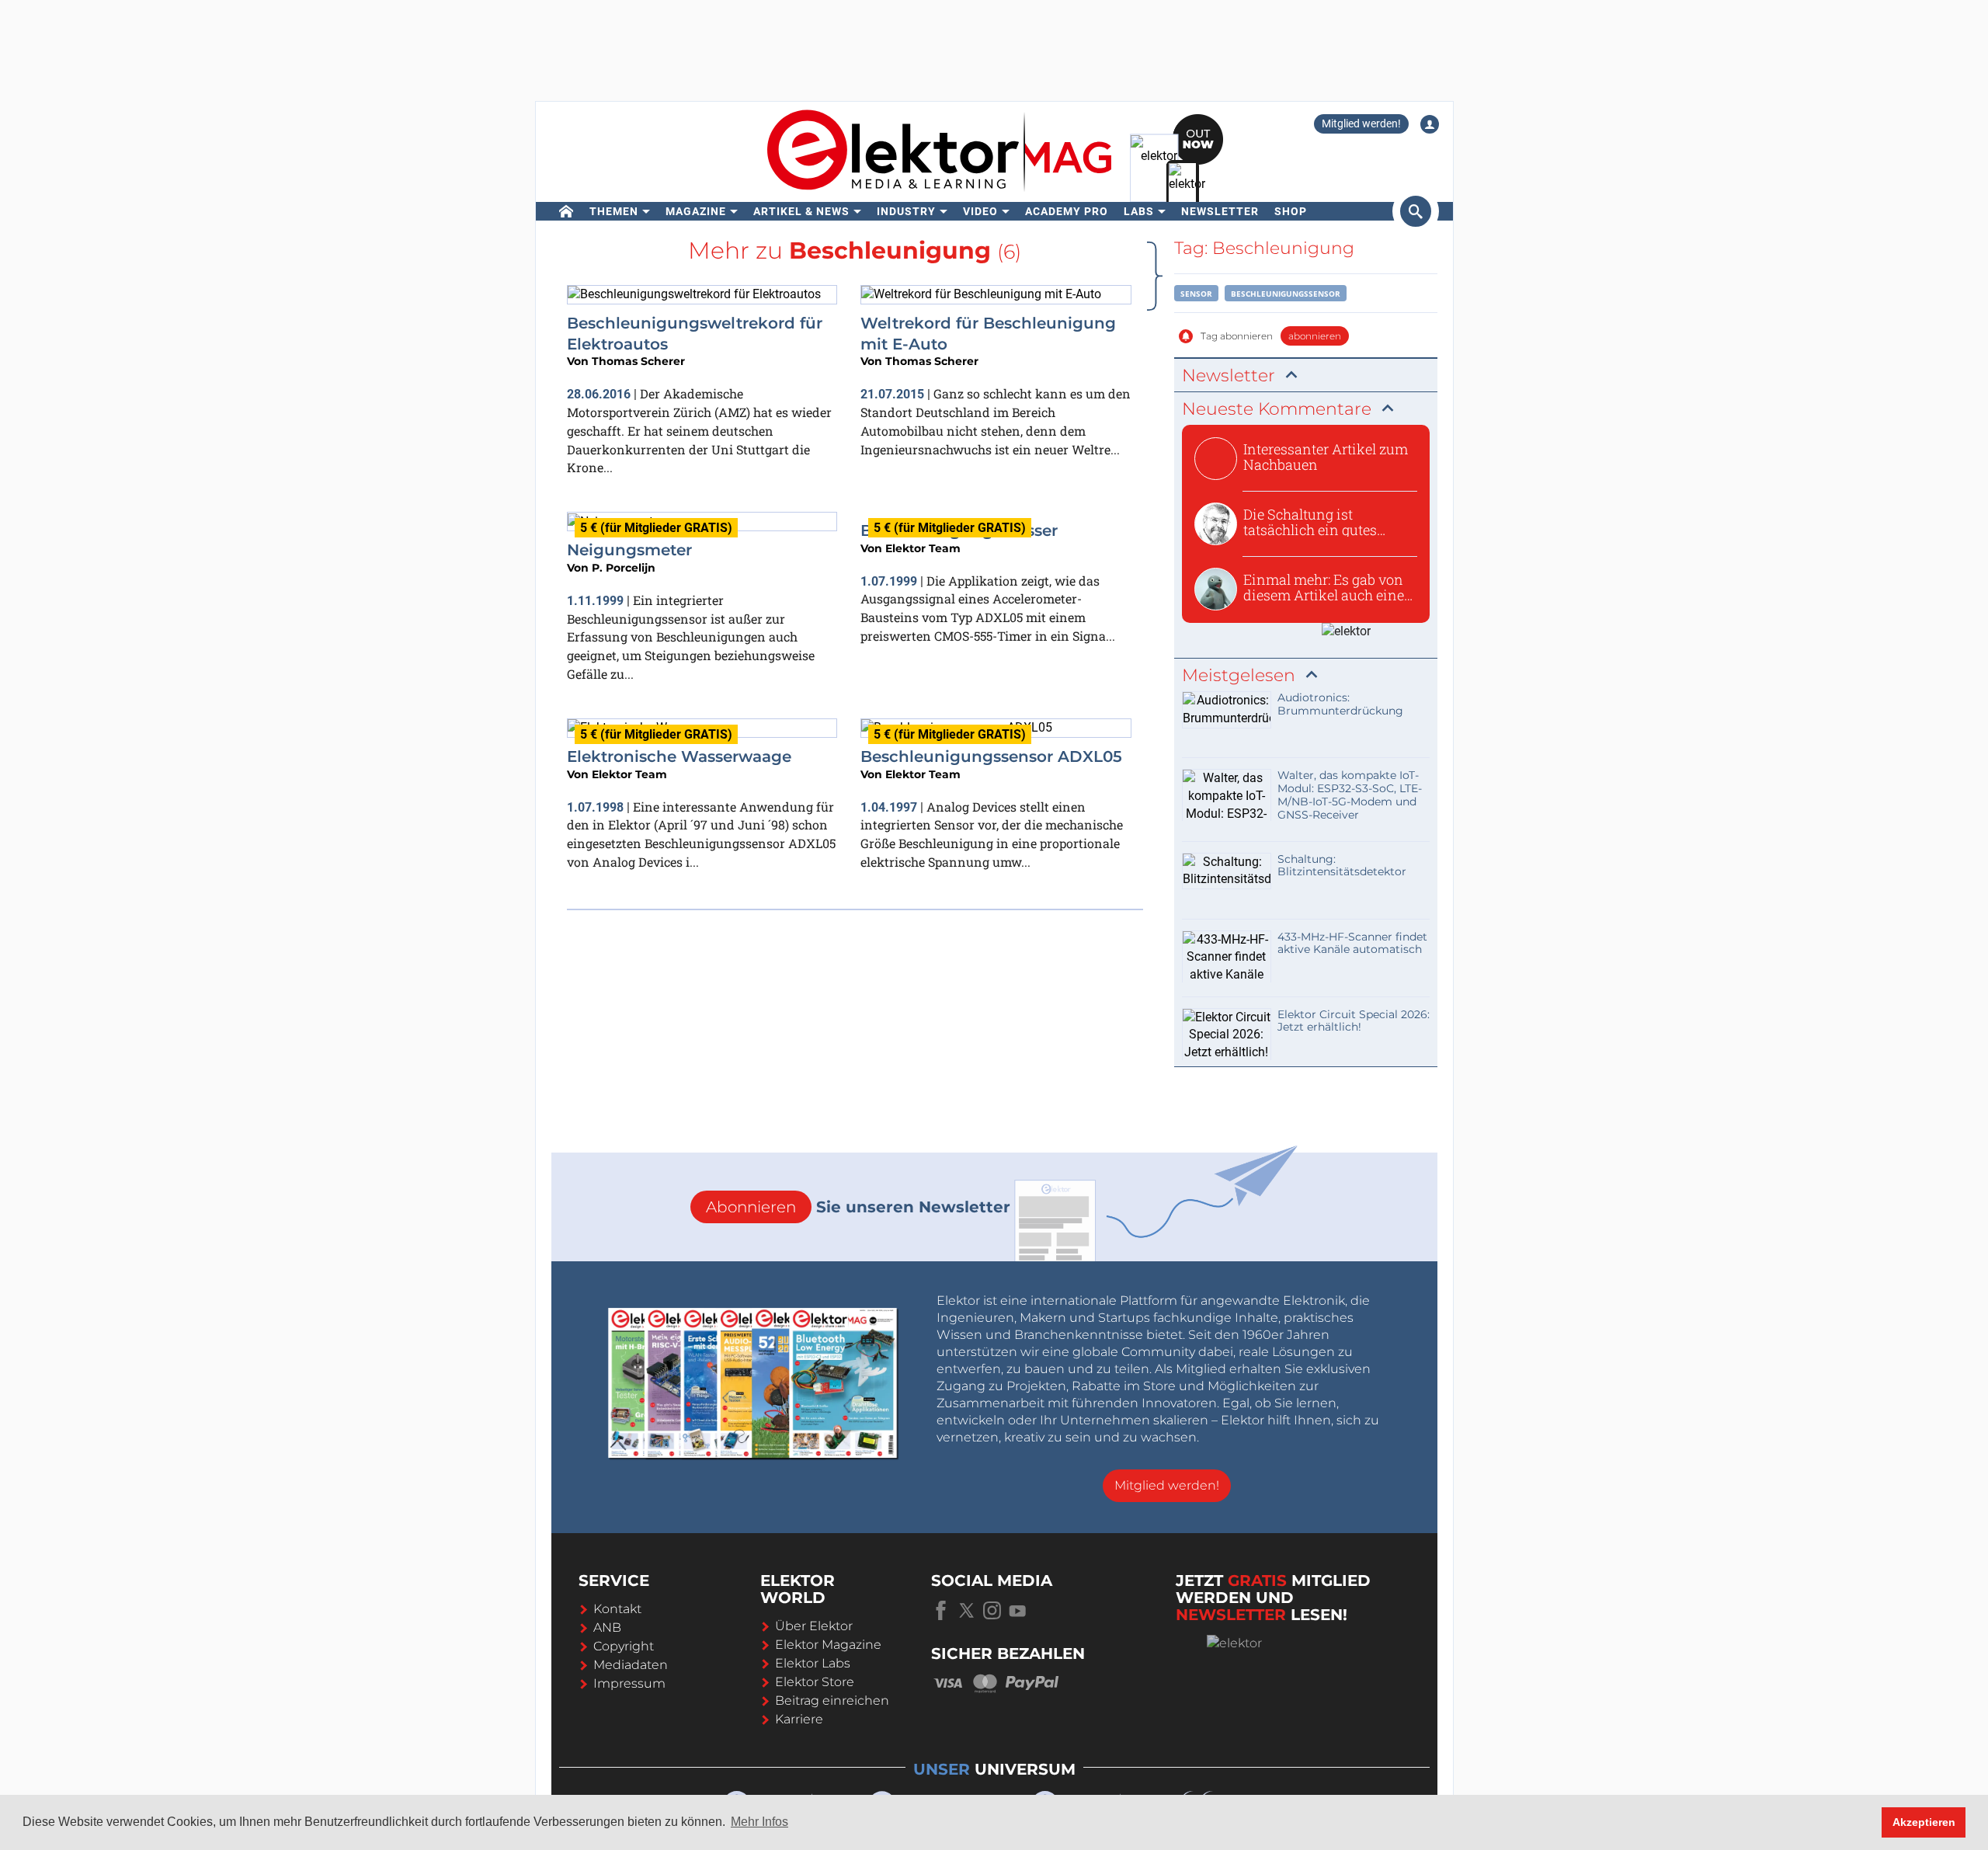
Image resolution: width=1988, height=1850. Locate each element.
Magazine (696, 211)
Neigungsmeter (629, 550)
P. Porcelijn (624, 568)
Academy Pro (1067, 211)
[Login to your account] (1430, 124)
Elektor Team (923, 548)
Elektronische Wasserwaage (679, 756)
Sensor (1196, 294)
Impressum (629, 1683)
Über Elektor (814, 1626)
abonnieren (1315, 336)
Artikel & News (801, 211)
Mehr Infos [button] (759, 1822)
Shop (1291, 211)
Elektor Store (815, 1682)
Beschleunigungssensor (1286, 294)
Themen (614, 211)
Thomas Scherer (638, 361)
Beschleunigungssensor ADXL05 (991, 756)
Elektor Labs (813, 1663)
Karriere (799, 1719)
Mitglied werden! (1361, 123)
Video (980, 211)
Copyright (624, 1646)
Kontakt (617, 1609)
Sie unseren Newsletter (858, 1207)
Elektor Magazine (828, 1645)
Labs (1139, 211)
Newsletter (1220, 211)
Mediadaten (631, 1665)
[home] (567, 211)
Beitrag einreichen (832, 1700)
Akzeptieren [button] (1924, 1822)
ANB (607, 1627)
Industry (906, 211)
